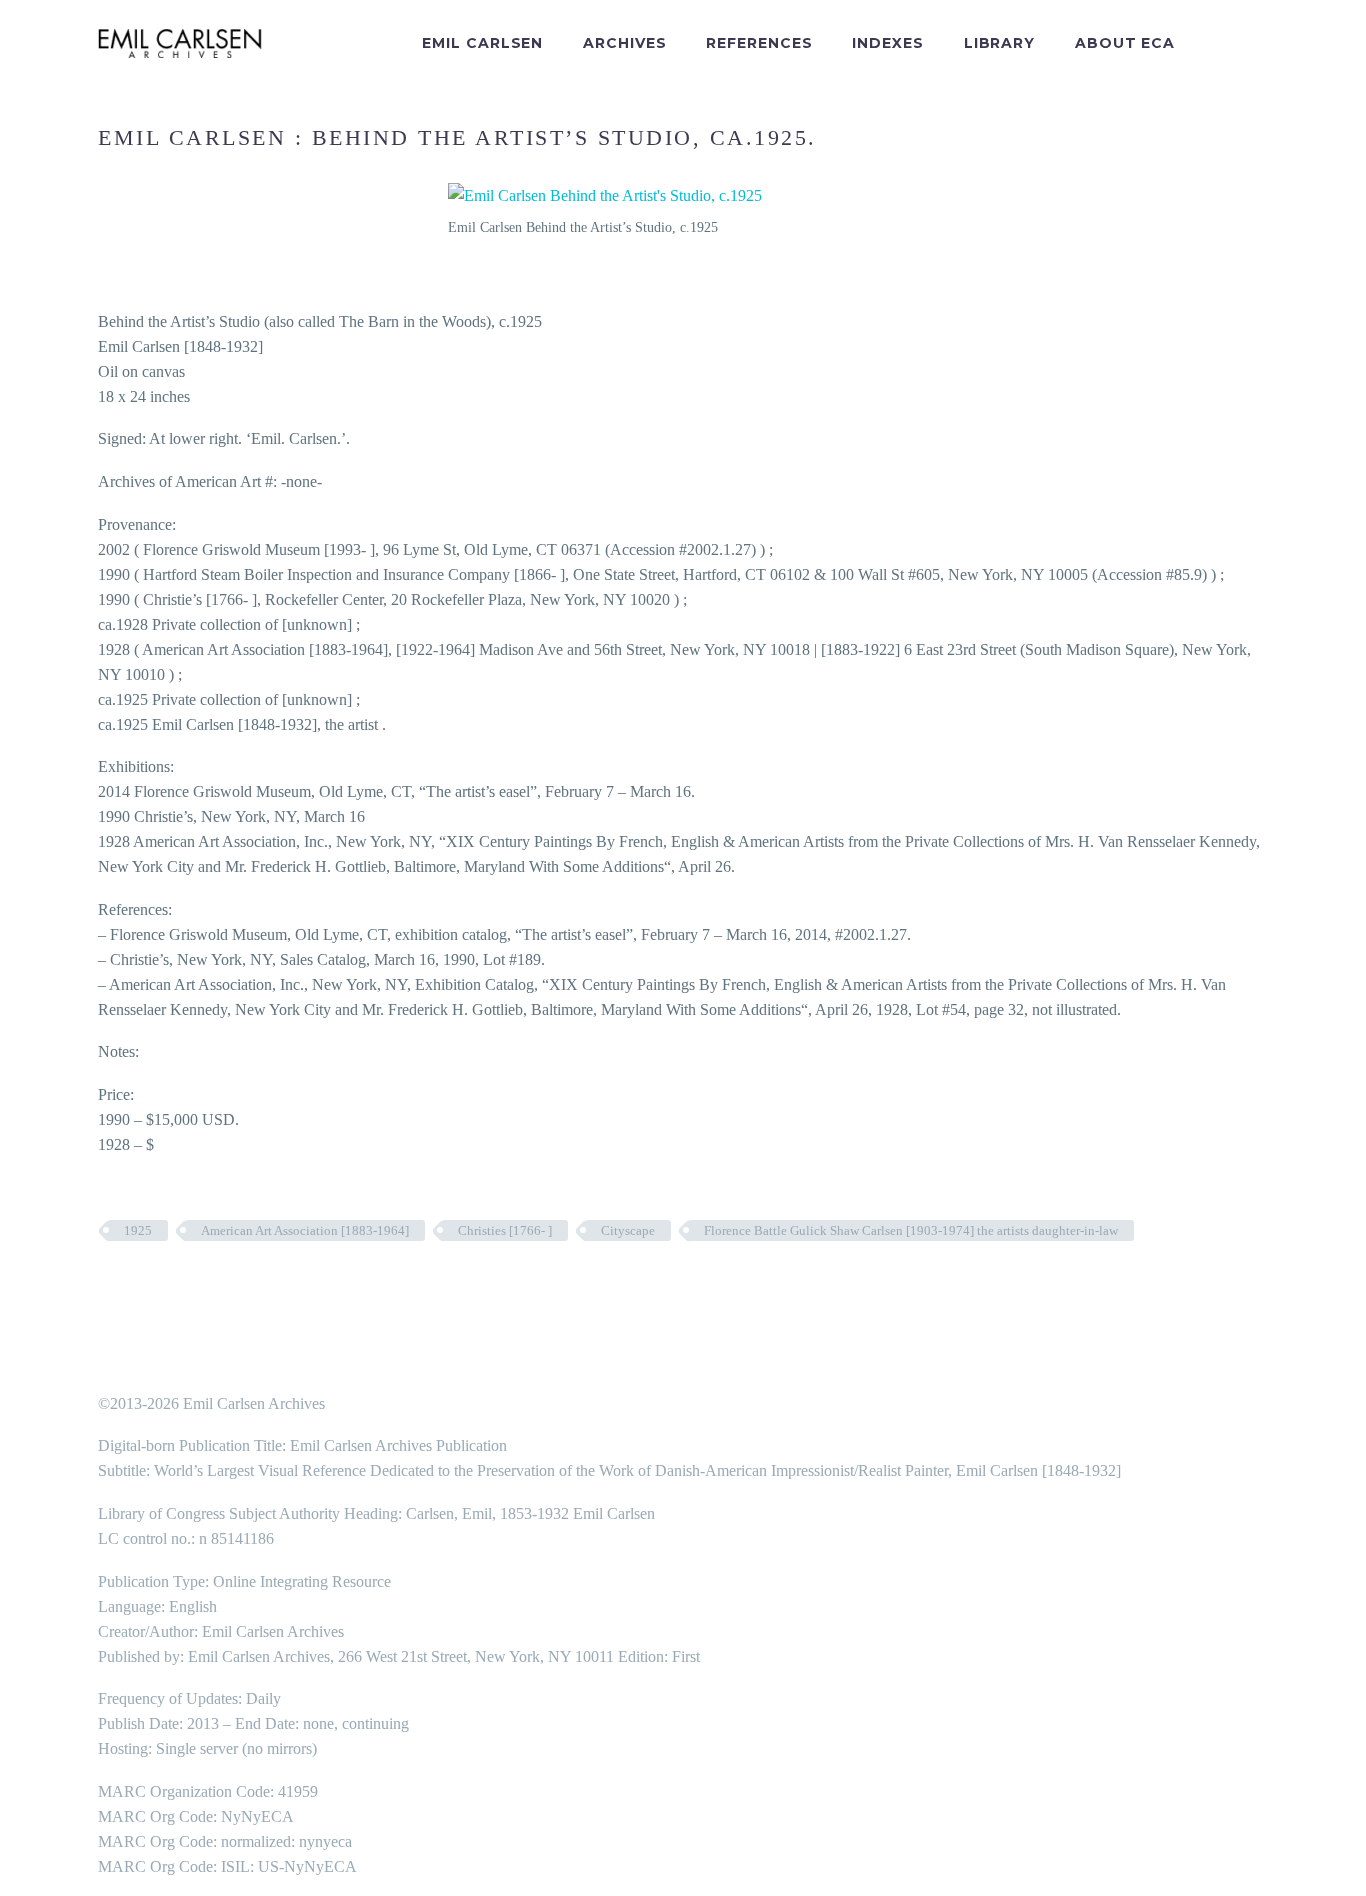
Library (999, 43)
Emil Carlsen (482, 43)
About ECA (1125, 43)
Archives (624, 43)
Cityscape (628, 1230)
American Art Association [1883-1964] (305, 1230)
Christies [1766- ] (505, 1230)
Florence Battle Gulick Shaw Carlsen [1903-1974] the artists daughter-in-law (911, 1230)
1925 (138, 1230)
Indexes (887, 43)
